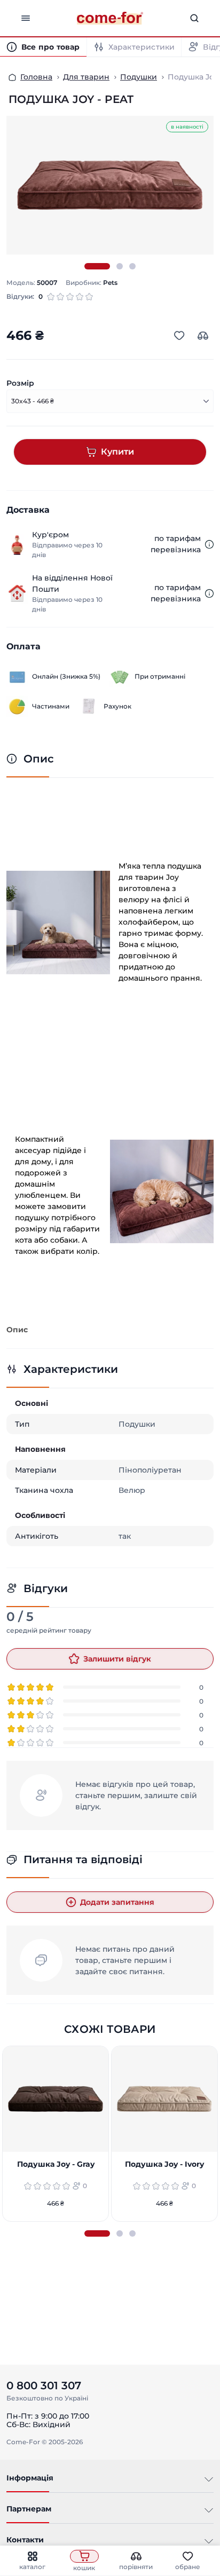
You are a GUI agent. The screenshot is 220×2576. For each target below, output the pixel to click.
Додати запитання (117, 1902)
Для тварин (86, 77)
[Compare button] (203, 336)
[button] (97, 266)
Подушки (139, 77)
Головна (36, 77)
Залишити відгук (117, 1659)
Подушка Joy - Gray (56, 2165)
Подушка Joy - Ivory (164, 2165)
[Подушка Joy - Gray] (56, 2099)
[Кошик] (84, 2556)
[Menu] (26, 18)
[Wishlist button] (179, 336)
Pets (110, 283)
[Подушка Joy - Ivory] (164, 2099)
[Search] (194, 18)
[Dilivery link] (209, 544)
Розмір (20, 383)
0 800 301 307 (44, 2386)
